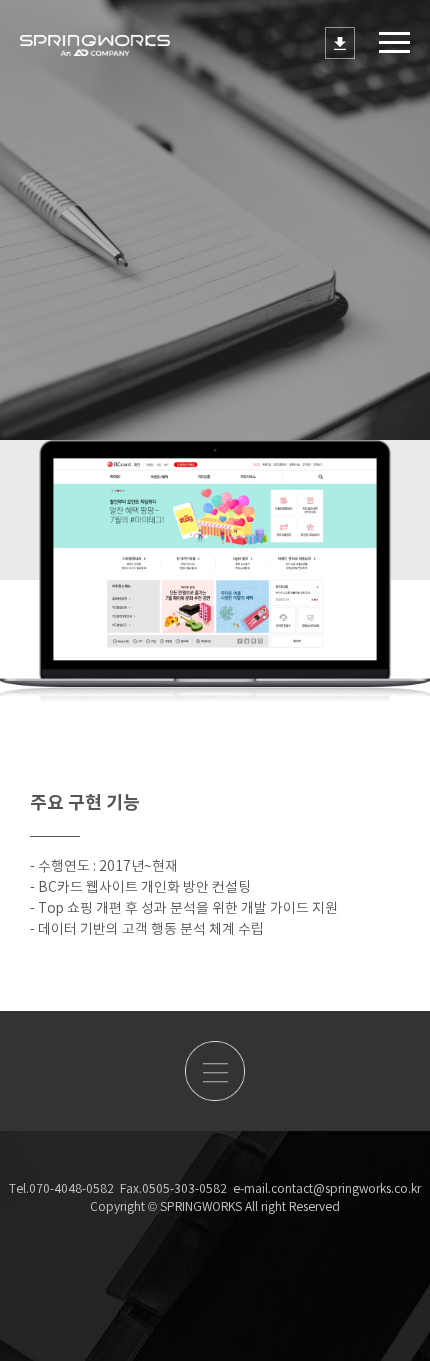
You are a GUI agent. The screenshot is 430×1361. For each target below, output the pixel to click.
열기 (394, 42)
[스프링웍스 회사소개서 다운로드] (340, 43)
